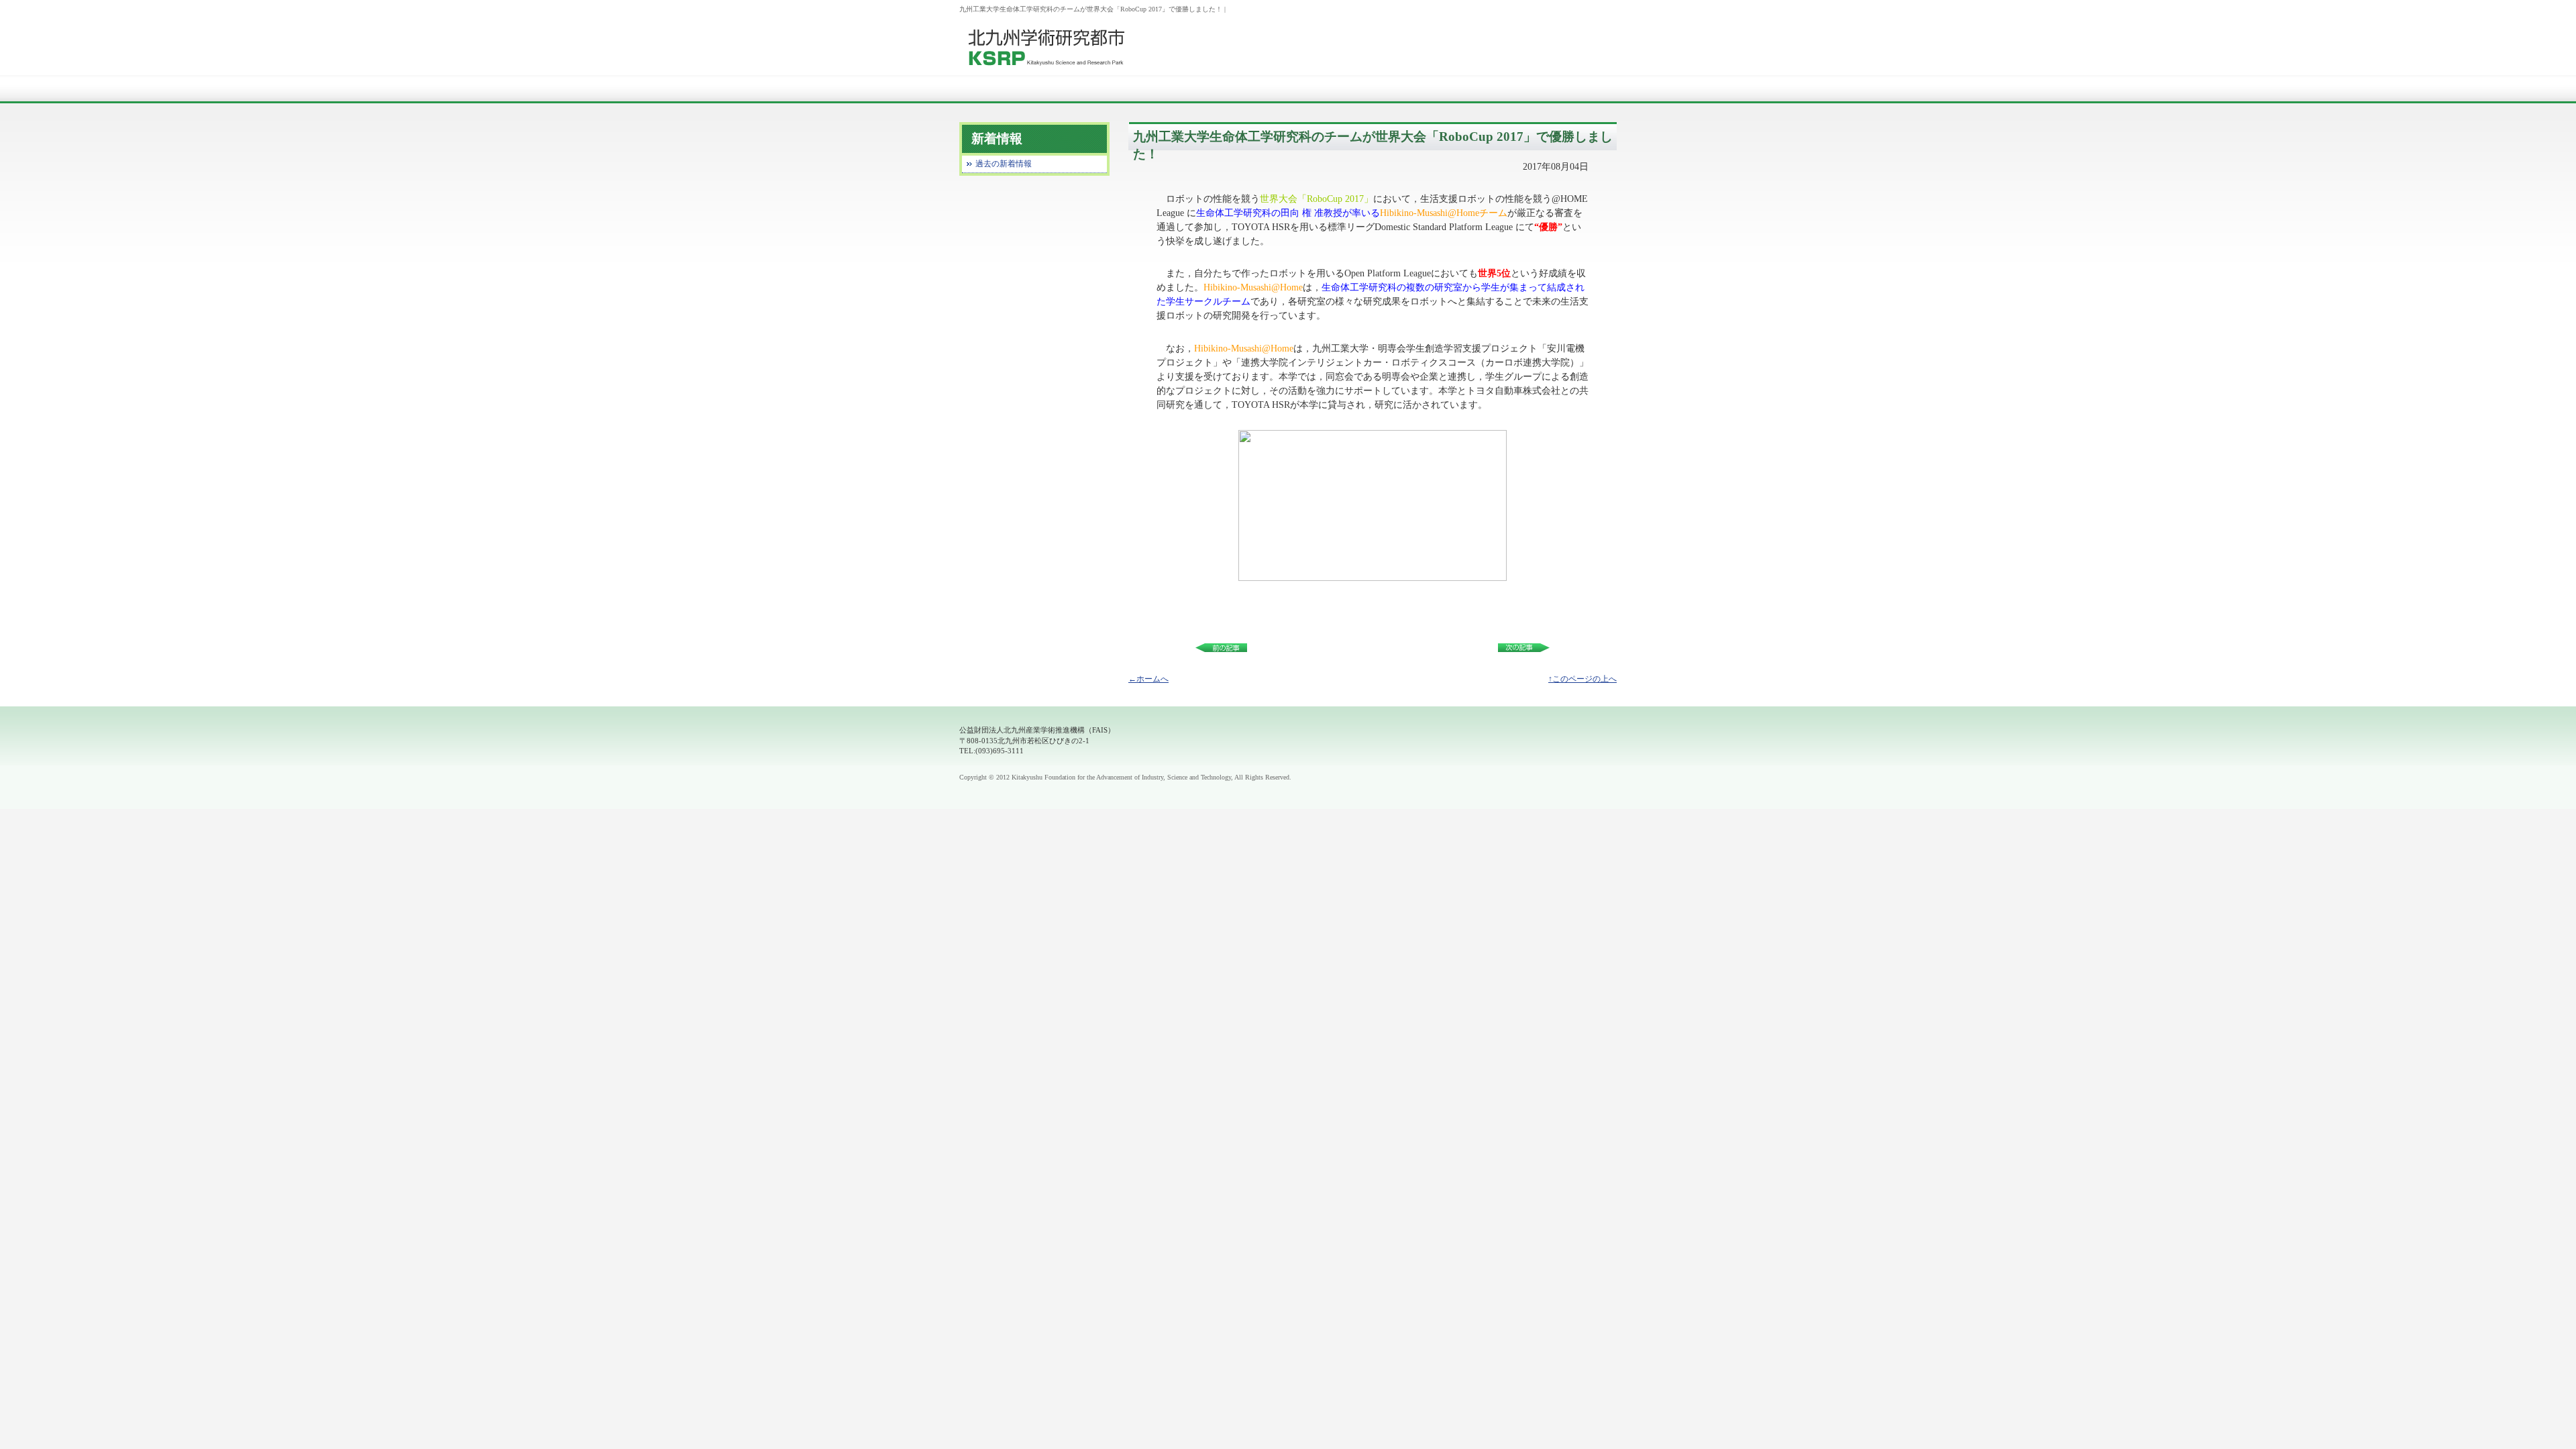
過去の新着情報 (1004, 164)
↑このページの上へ (1582, 679)
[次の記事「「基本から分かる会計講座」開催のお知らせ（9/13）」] (1519, 646)
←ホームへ (1148, 679)
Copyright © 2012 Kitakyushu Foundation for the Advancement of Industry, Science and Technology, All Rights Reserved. (1125, 777)
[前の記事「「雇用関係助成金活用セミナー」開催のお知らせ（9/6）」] (1226, 646)
